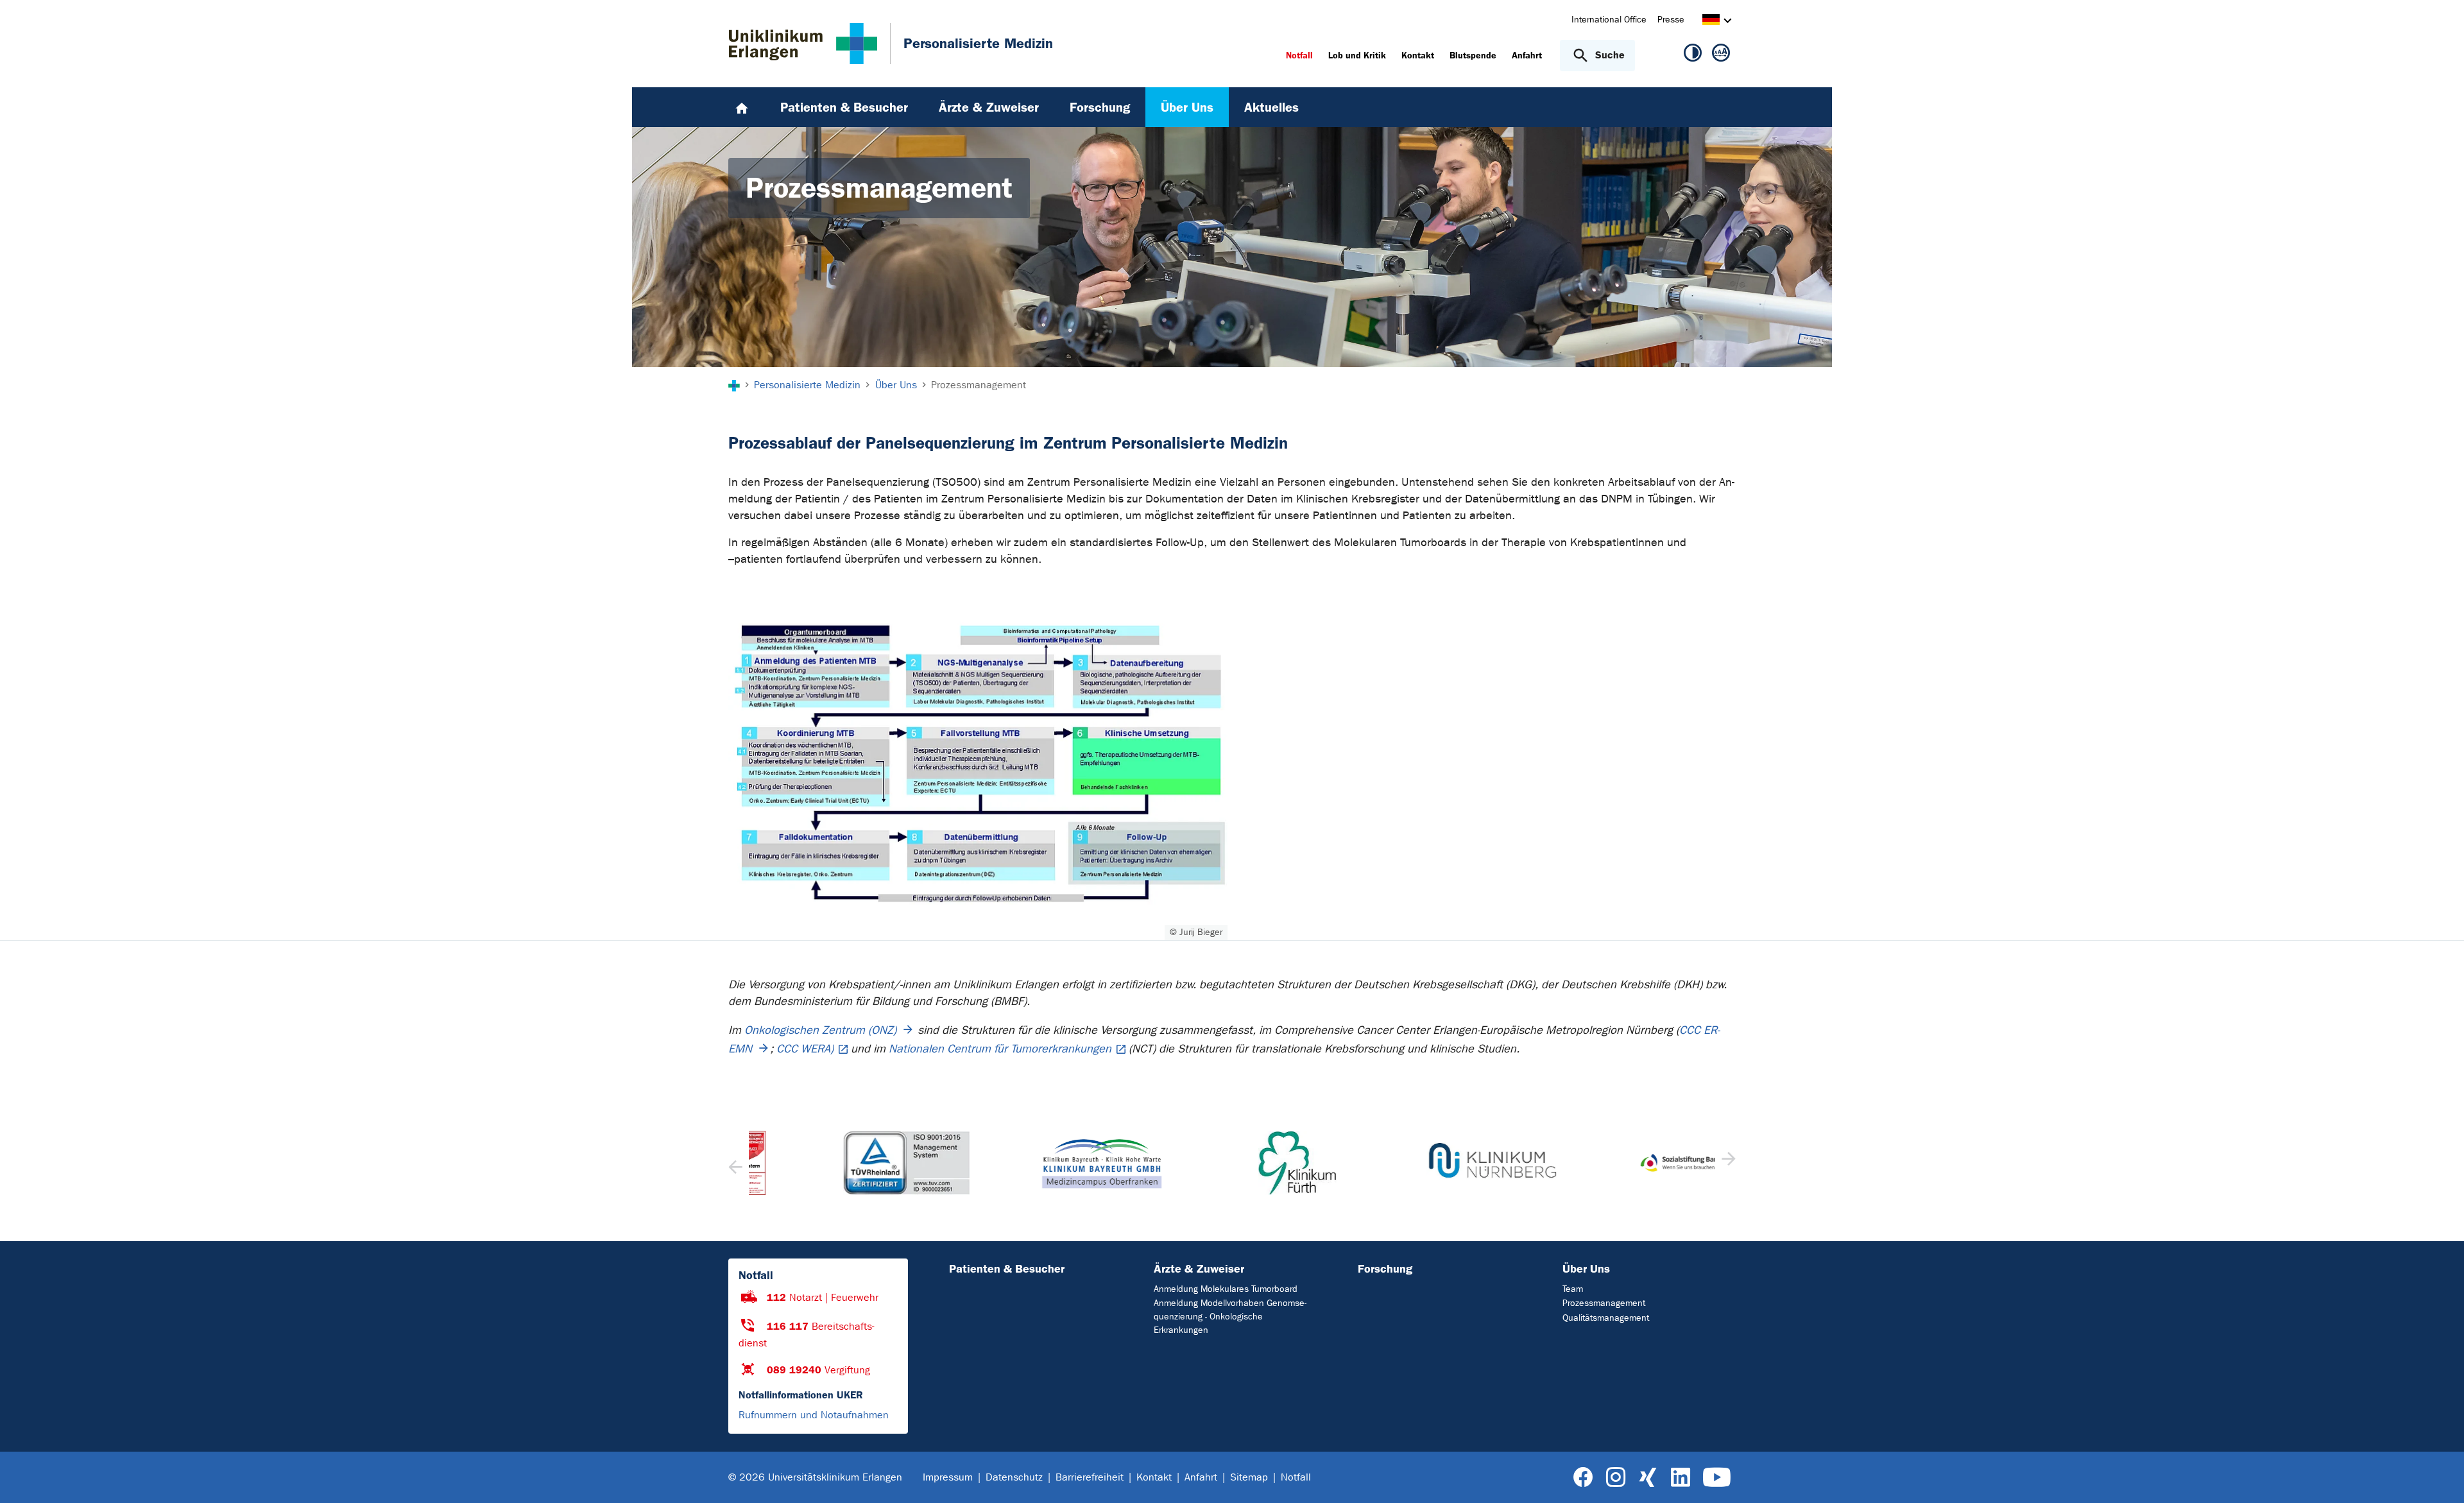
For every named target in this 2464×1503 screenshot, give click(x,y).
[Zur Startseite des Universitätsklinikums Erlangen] (803, 44)
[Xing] (1648, 1478)
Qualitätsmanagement (1606, 1318)
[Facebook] (1583, 1478)
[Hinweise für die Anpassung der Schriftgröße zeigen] (1721, 55)
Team (1573, 1289)
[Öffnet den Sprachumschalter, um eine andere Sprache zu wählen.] (1711, 21)
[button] (1727, 1163)
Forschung (1385, 1269)
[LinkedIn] (1680, 1478)
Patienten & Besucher (1007, 1269)
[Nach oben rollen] (2439, 1477)
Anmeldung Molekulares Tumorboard (1226, 1289)
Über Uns (1586, 1269)
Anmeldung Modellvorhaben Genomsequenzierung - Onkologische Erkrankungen (1230, 1317)
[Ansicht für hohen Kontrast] (1693, 55)
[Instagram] (1616, 1478)
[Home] (742, 107)
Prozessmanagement (1604, 1303)
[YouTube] (1717, 1478)
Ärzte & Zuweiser (1199, 1269)
